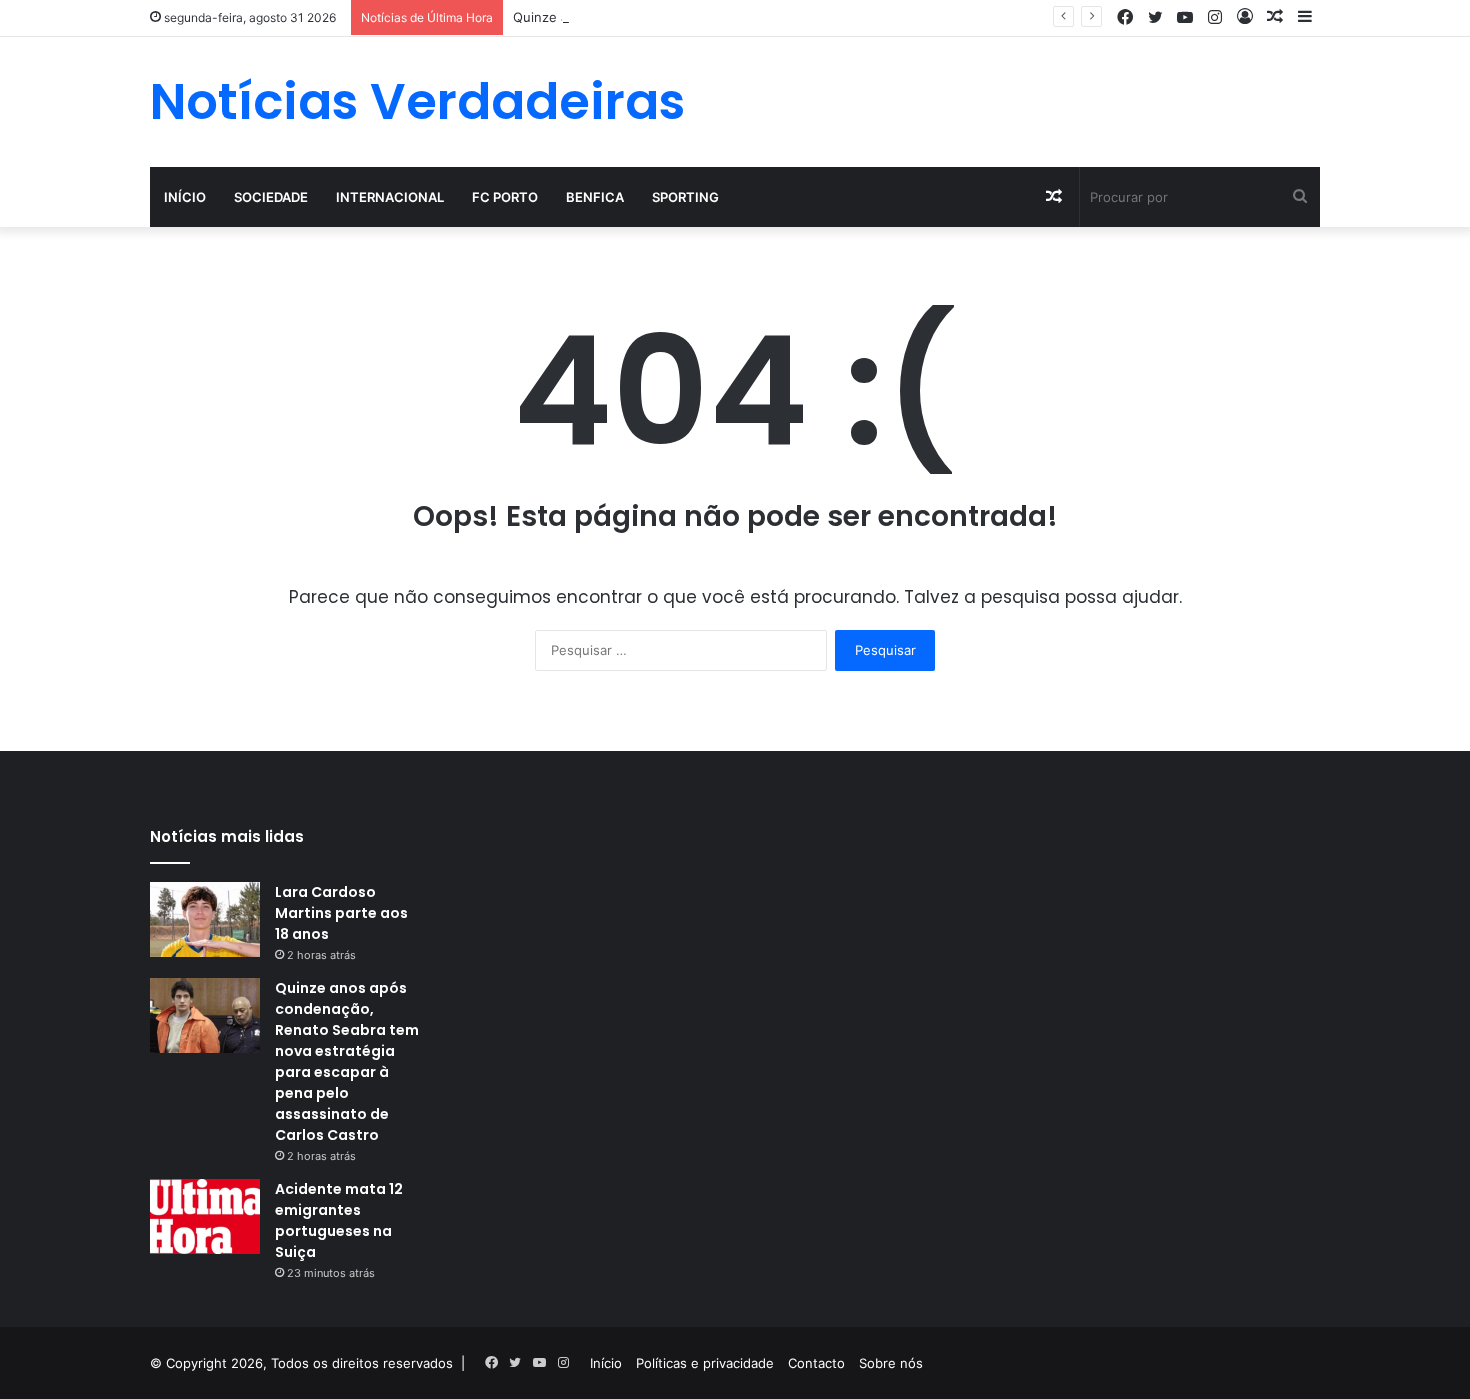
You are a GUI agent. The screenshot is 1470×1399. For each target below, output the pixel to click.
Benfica (595, 197)
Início (185, 197)
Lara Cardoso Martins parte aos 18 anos (341, 913)
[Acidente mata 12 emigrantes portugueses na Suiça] (205, 1216)
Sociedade (271, 197)
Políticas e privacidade (705, 1363)
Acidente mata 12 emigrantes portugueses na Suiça (339, 1220)
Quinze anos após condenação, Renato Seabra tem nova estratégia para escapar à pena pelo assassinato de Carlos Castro (347, 1061)
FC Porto (505, 197)
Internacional (390, 197)
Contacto (816, 1363)
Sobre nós (891, 1363)
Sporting (685, 197)
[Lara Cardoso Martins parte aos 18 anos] (205, 919)
